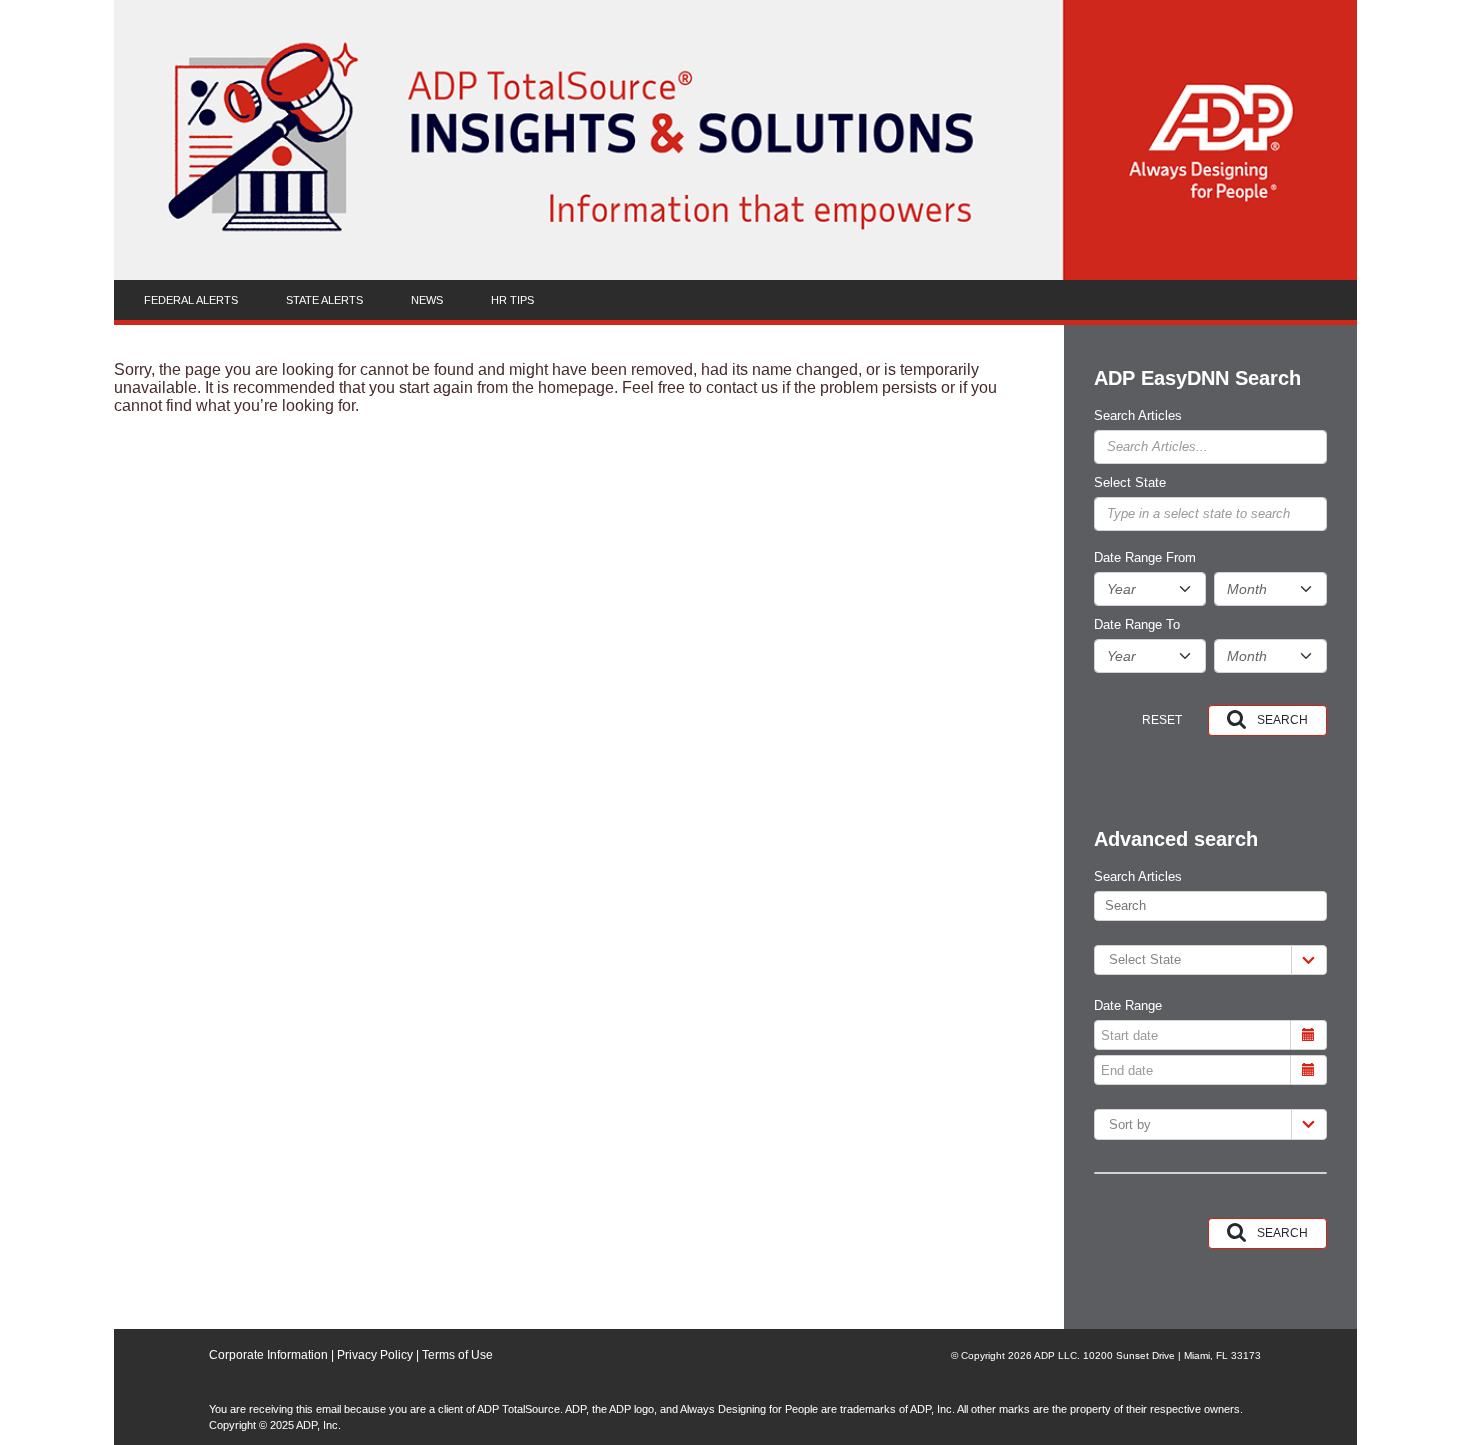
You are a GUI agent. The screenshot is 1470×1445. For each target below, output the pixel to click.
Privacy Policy (373, 1355)
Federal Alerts (191, 300)
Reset (1162, 720)
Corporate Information (268, 1355)
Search (1282, 720)
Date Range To (1137, 625)
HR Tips (512, 300)
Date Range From (1145, 558)
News (427, 300)
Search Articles (1138, 416)
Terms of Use (457, 1355)
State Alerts (324, 300)
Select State (1130, 483)
